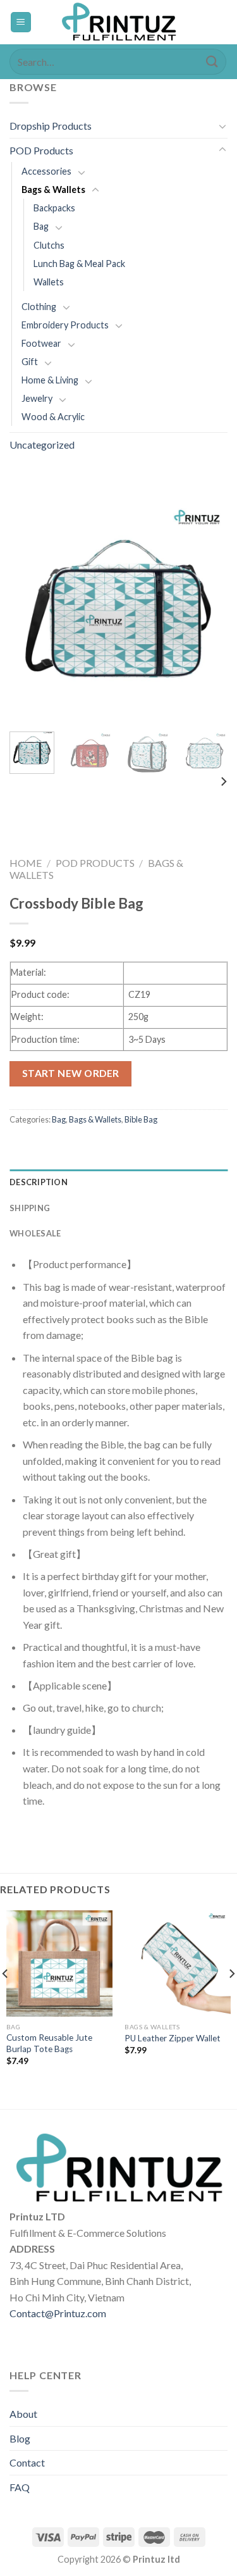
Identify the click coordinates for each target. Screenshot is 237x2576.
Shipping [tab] (30, 1208)
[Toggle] (222, 126)
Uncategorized (42, 445)
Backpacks (54, 208)
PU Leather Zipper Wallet (173, 2038)
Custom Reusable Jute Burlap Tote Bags (49, 2043)
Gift (30, 362)
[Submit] (212, 62)
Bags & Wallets (53, 190)
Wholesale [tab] (35, 1233)
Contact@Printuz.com (58, 2313)
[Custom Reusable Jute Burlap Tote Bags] (59, 1963)
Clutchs (49, 245)
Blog (20, 2438)
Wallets (49, 282)
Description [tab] (39, 1182)
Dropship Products (51, 126)
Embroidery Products (65, 325)
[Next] (207, 613)
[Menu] (21, 22)
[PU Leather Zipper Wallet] (178, 1963)
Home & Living (50, 380)
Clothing (39, 307)
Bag (41, 226)
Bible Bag (141, 1119)
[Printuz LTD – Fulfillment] (119, 22)
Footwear (41, 343)
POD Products (41, 150)
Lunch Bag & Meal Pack (79, 264)
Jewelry (37, 398)
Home (26, 863)
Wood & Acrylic (53, 417)
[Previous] (30, 613)
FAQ (20, 2487)
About (23, 2414)
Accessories (46, 171)
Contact (27, 2462)
